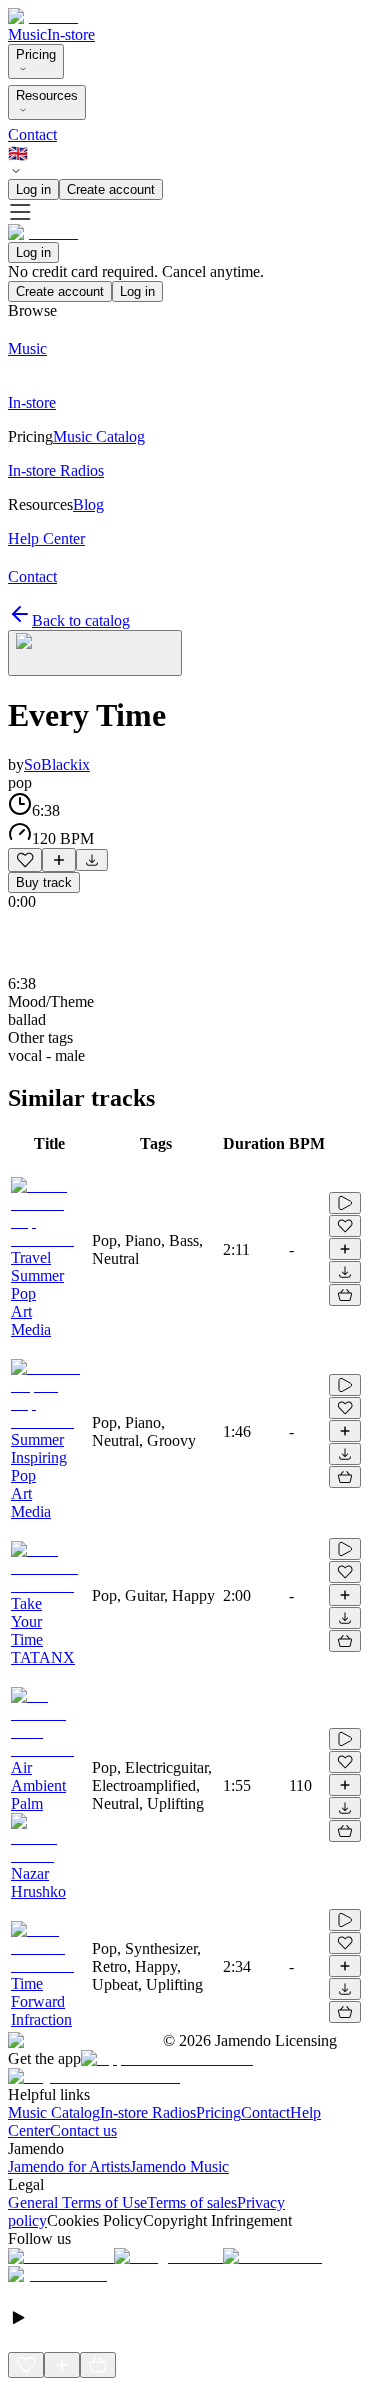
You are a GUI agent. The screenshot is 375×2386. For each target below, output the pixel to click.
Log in (33, 189)
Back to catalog (81, 620)
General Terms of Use (77, 2202)
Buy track (44, 882)
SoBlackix (57, 764)
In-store (71, 34)
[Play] (95, 653)
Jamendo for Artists (69, 2166)
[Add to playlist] (59, 860)
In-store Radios (148, 2112)
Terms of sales (192, 2202)
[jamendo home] (43, 16)
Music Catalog (54, 2112)
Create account (111, 189)
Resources (47, 95)
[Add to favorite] (25, 860)
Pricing (36, 54)
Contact (32, 134)
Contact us (83, 2130)
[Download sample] (92, 860)
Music (27, 34)
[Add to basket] (345, 1295)
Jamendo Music (179, 2166)
